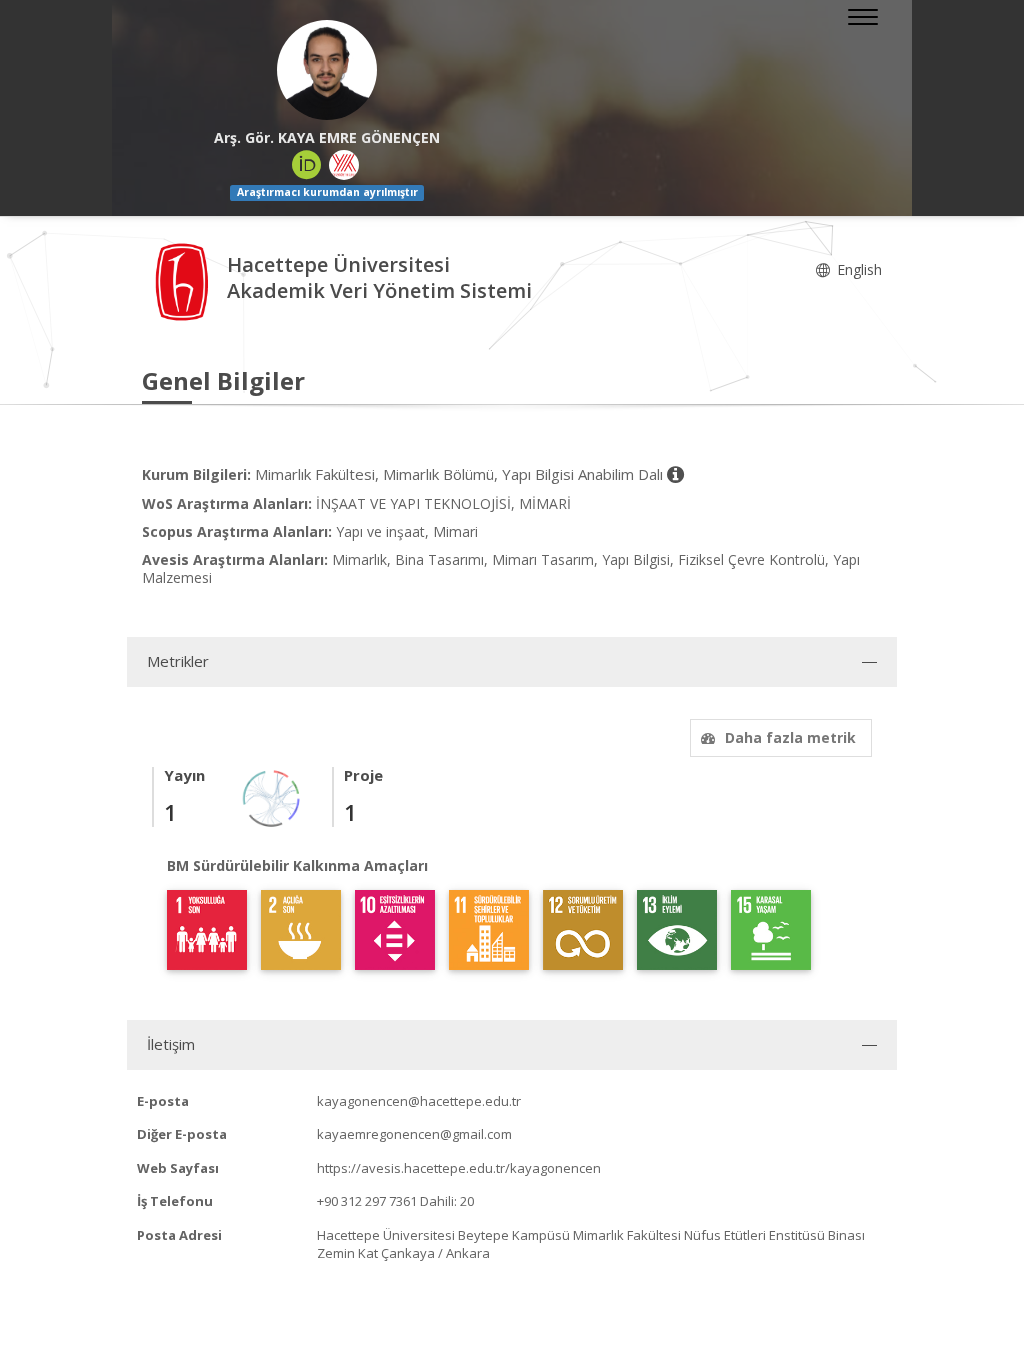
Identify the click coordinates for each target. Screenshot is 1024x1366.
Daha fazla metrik (790, 737)
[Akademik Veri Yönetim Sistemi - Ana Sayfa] (184, 280)
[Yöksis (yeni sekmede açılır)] (344, 165)
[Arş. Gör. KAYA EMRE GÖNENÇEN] (327, 70)
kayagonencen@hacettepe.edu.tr (419, 1101)
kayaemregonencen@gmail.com (414, 1134)
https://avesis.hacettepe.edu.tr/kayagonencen (459, 1168)
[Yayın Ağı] (272, 796)
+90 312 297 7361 (367, 1201)
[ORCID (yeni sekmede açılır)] (307, 165)
